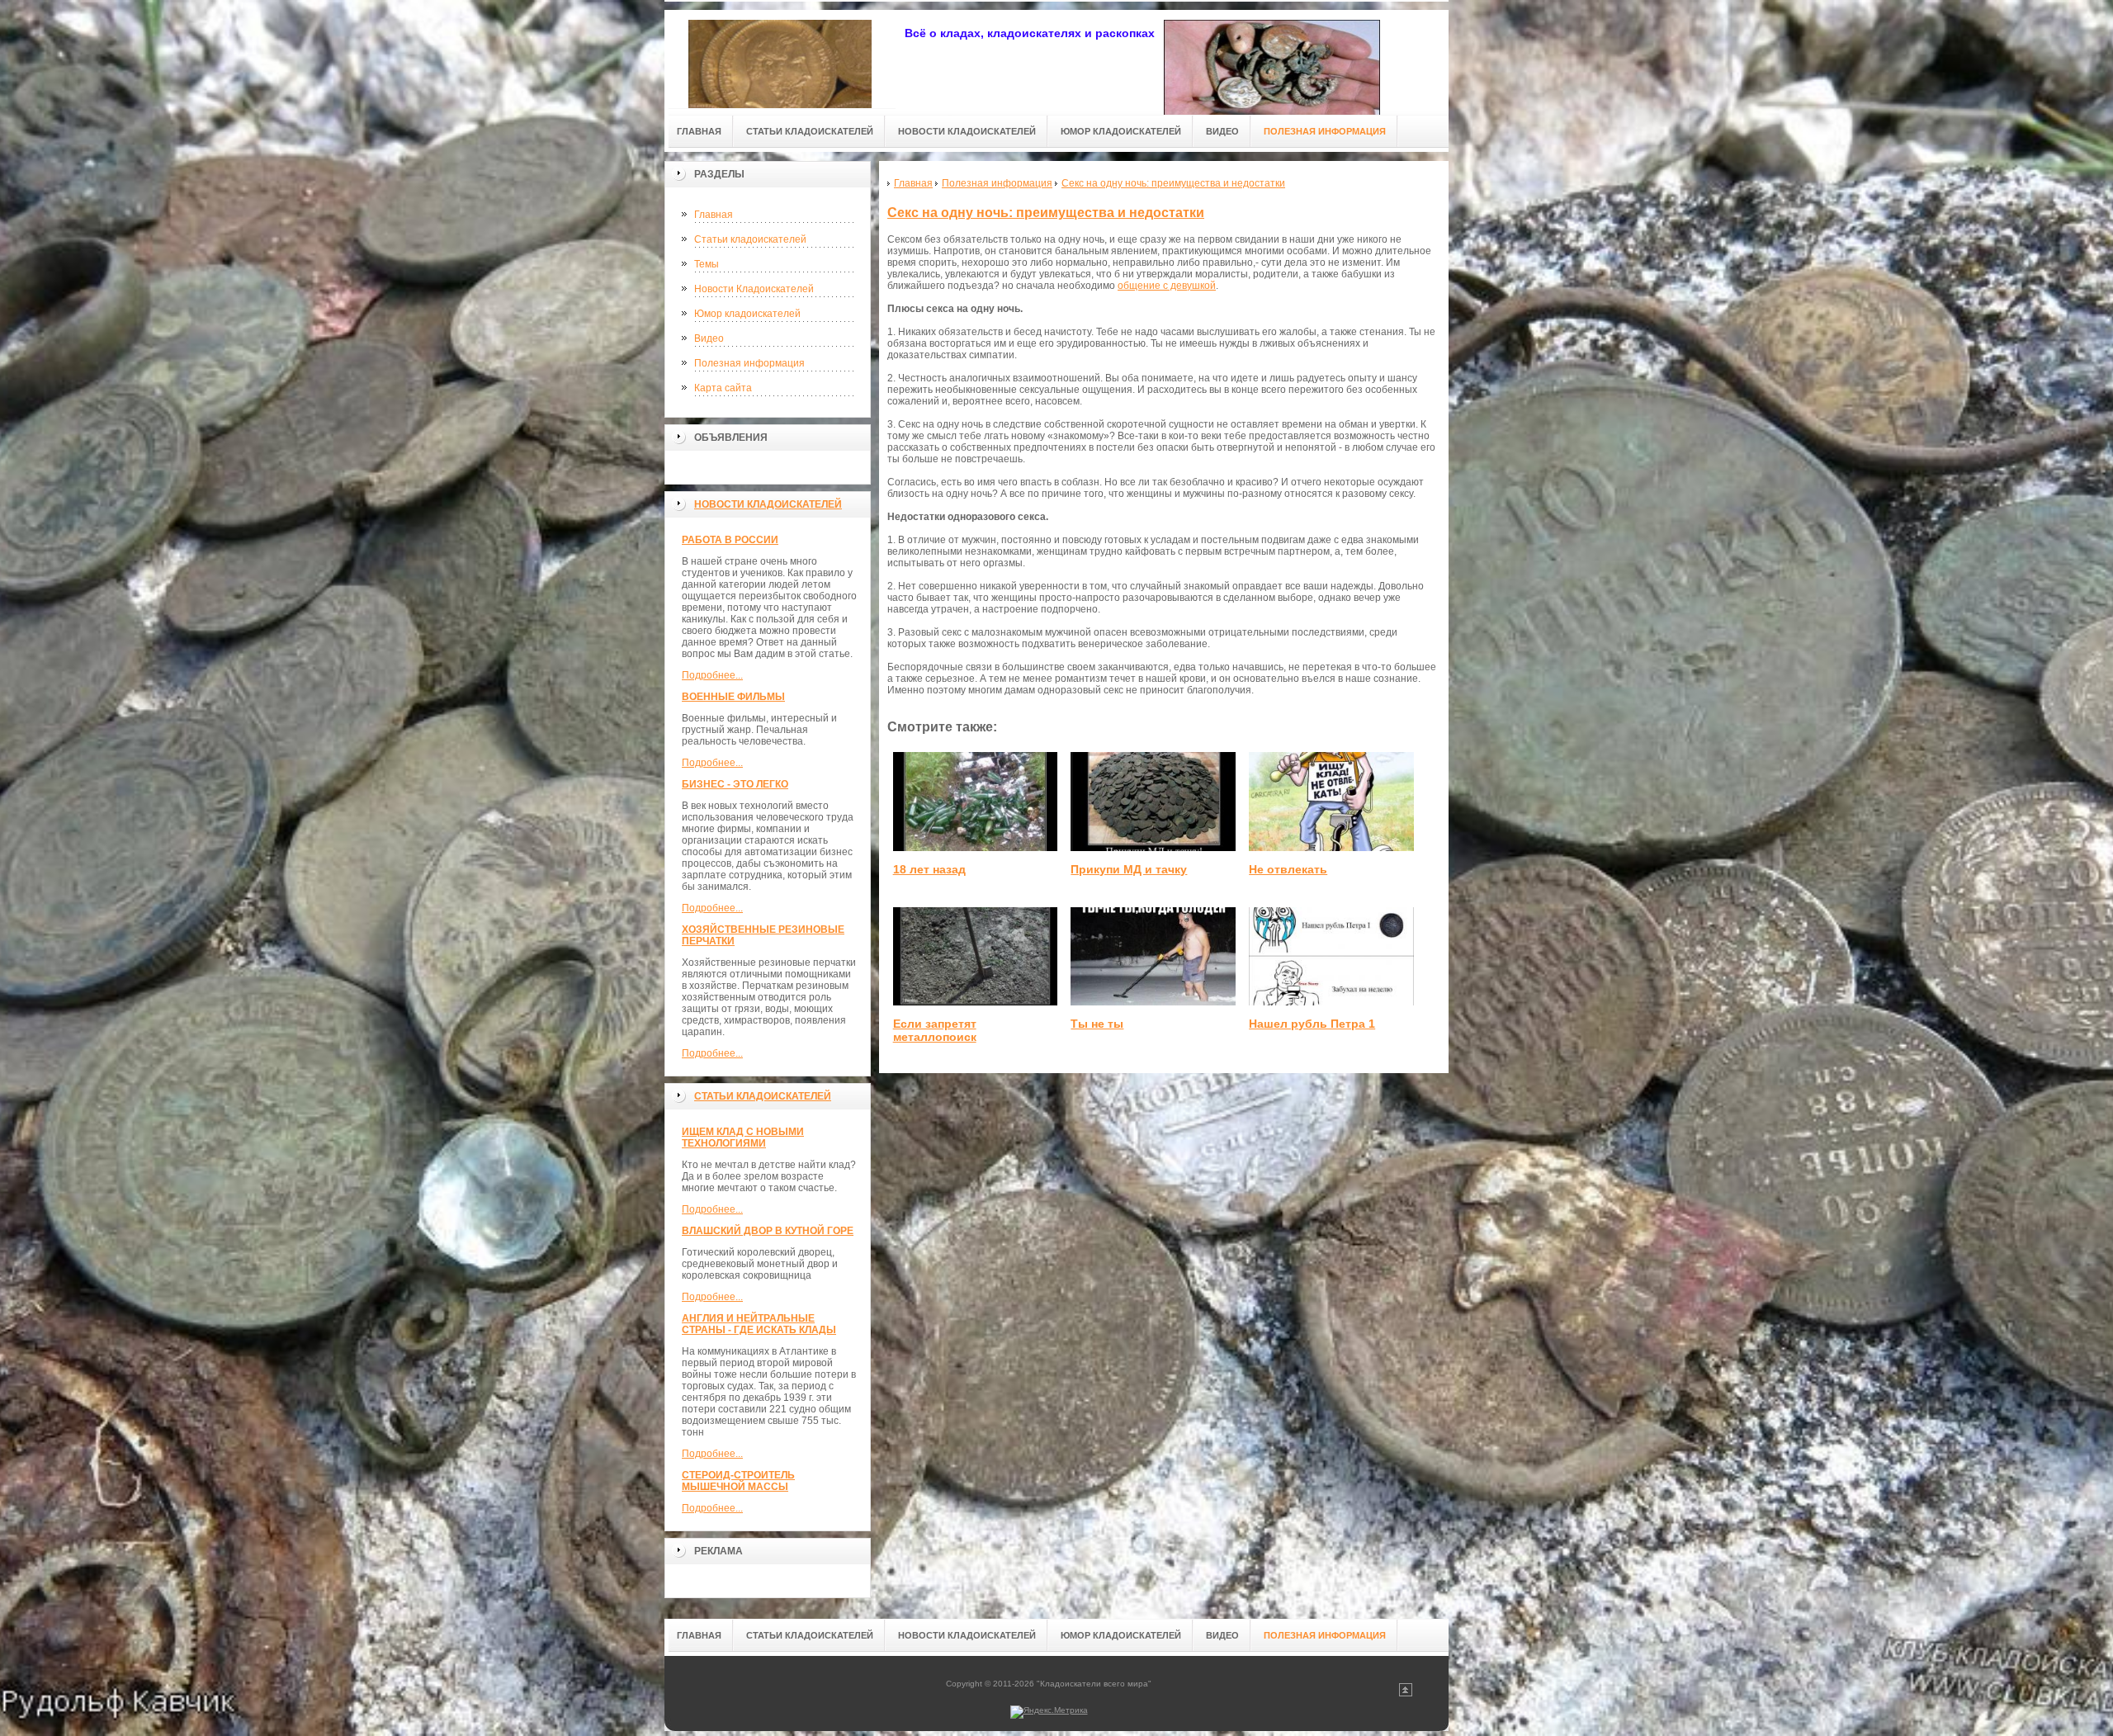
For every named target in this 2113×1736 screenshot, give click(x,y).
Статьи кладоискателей (750, 239)
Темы (707, 264)
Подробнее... (712, 675)
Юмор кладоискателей (747, 314)
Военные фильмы (733, 697)
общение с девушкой (1167, 286)
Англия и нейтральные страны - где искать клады (759, 1324)
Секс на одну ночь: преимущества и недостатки (1046, 213)
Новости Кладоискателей (754, 289)
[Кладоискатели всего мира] (780, 59)
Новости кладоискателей (768, 504)
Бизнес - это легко (735, 784)
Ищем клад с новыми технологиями (743, 1138)
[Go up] (1406, 1693)
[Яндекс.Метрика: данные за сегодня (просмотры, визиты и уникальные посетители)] (1049, 1712)
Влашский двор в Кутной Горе (768, 1231)
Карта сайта (723, 388)
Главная (714, 215)
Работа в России (730, 540)
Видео (709, 338)
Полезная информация (749, 363)
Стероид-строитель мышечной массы (738, 1481)
